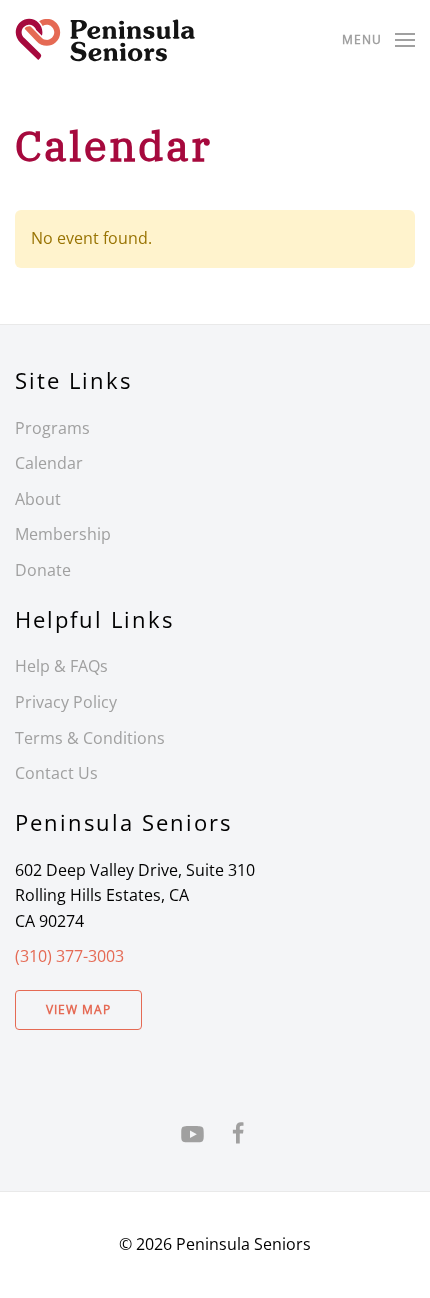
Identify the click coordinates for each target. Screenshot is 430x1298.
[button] (378, 40)
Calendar (49, 463)
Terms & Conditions (90, 738)
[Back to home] (105, 40)
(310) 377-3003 (69, 956)
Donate (43, 570)
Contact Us (56, 773)
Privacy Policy (66, 702)
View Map (78, 1009)
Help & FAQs (61, 666)
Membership (63, 534)
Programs (52, 428)
